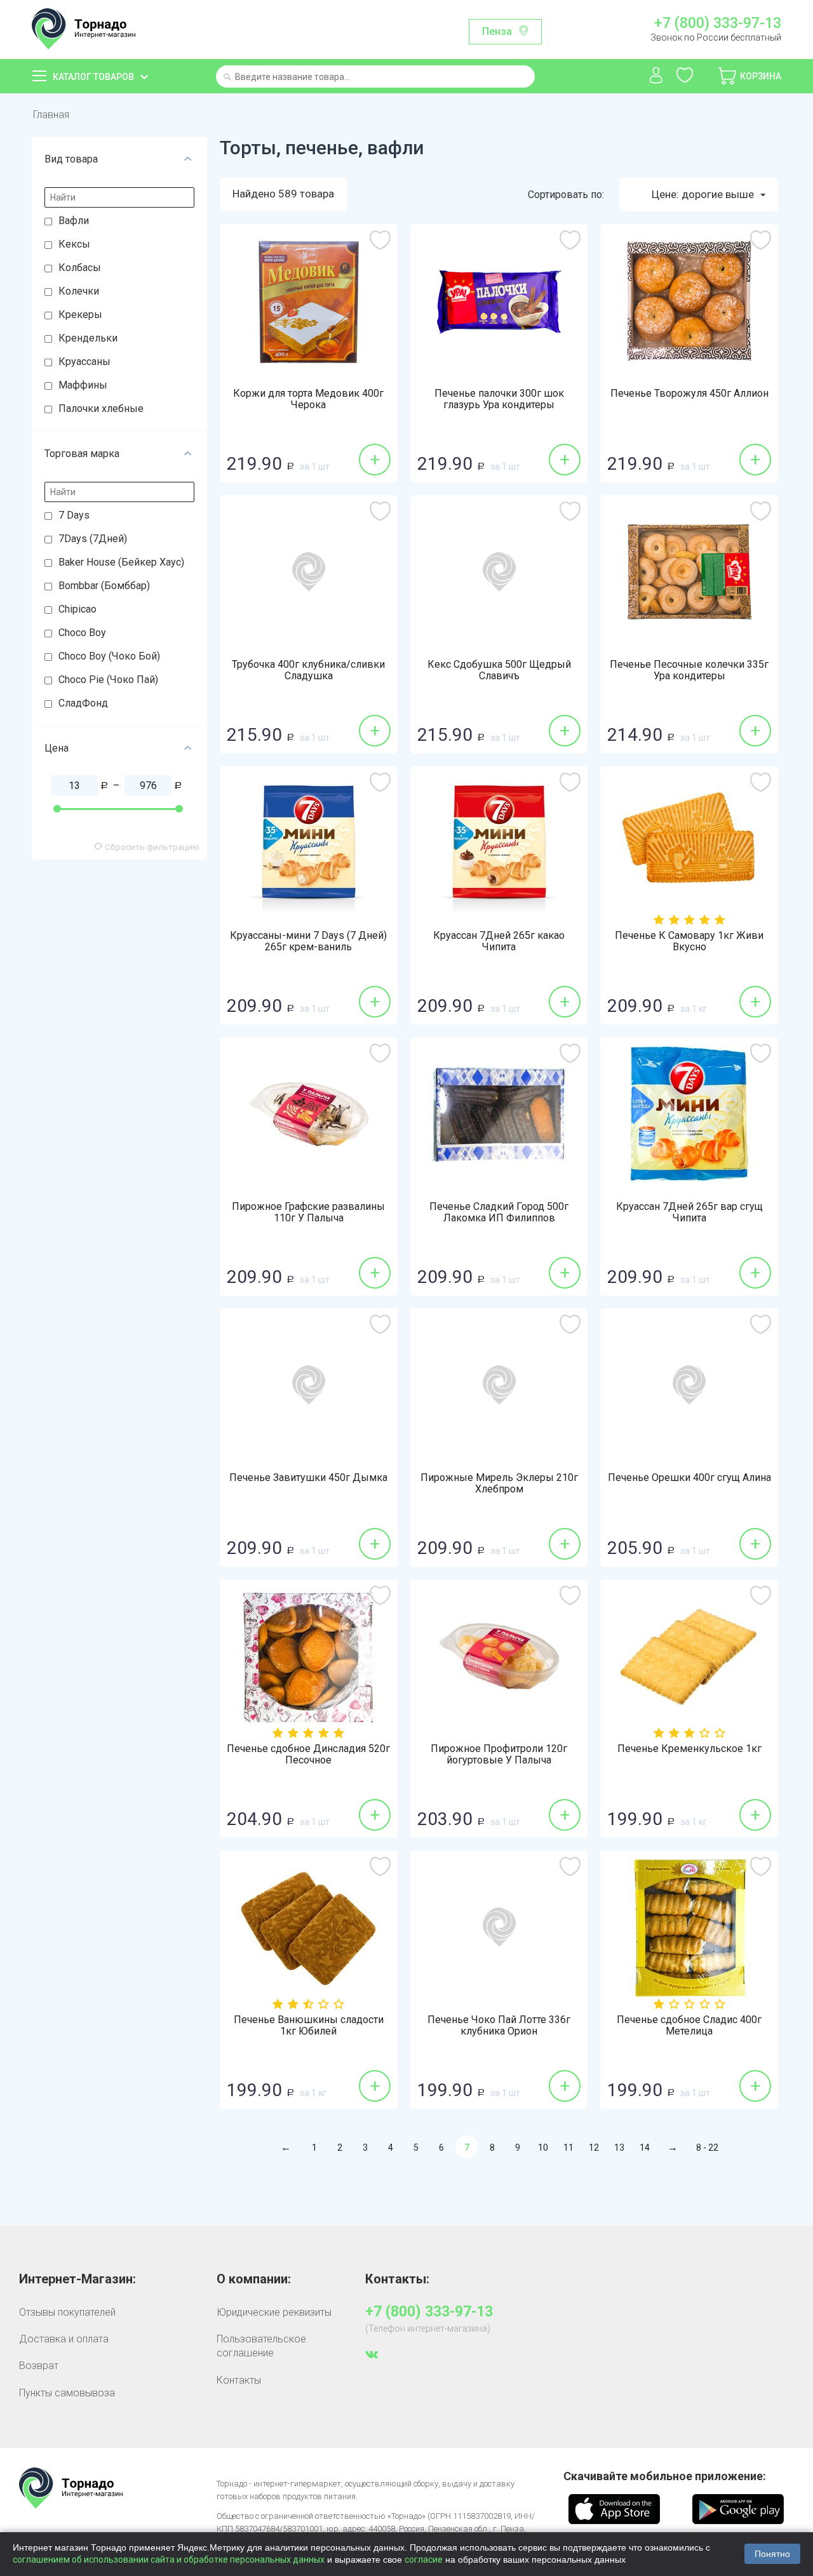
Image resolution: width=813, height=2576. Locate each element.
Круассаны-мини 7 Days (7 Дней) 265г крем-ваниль (308, 941)
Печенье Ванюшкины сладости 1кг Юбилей (309, 2026)
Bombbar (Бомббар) (104, 586)
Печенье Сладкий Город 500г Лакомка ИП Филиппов (499, 1212)
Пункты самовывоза (67, 2393)
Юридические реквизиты (274, 2312)
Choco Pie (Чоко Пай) (108, 680)
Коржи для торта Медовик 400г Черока (308, 399)
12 (594, 2148)
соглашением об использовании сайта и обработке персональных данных (169, 2559)
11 (568, 2148)
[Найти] (227, 78)
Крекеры (80, 315)
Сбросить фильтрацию (151, 847)
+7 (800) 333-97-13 (717, 23)
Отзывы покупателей (67, 2312)
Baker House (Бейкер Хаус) (121, 562)
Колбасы (80, 268)
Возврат (39, 2366)
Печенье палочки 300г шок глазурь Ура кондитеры (499, 399)
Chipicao (77, 609)
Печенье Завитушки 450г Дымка (308, 1478)
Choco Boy (82, 633)
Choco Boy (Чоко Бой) (109, 656)
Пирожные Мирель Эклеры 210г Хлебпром (499, 1484)
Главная (51, 115)
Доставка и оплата (64, 2339)
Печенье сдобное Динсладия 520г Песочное (308, 1755)
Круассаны (84, 362)
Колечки (79, 291)
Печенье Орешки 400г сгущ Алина (689, 1478)
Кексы (74, 244)
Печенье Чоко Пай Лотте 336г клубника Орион (499, 2026)
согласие (424, 2559)
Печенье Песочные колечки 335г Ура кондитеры (689, 670)
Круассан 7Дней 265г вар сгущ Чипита (689, 1212)
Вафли (74, 221)
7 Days (74, 515)
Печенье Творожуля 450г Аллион (689, 394)
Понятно (772, 2554)
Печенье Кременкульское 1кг (689, 1749)
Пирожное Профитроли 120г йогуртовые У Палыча (499, 1755)
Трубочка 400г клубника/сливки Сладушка (308, 670)
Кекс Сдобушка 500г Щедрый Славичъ (499, 670)
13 (619, 2148)
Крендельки (88, 338)
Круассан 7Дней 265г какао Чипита (499, 941)
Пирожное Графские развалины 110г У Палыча (308, 1212)
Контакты (239, 2380)
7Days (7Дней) (93, 539)
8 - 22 (707, 2148)
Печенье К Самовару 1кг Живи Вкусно (689, 941)
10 (543, 2148)
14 (645, 2148)
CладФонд (83, 703)
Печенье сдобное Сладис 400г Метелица (689, 2026)
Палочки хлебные (101, 408)
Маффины (83, 385)
